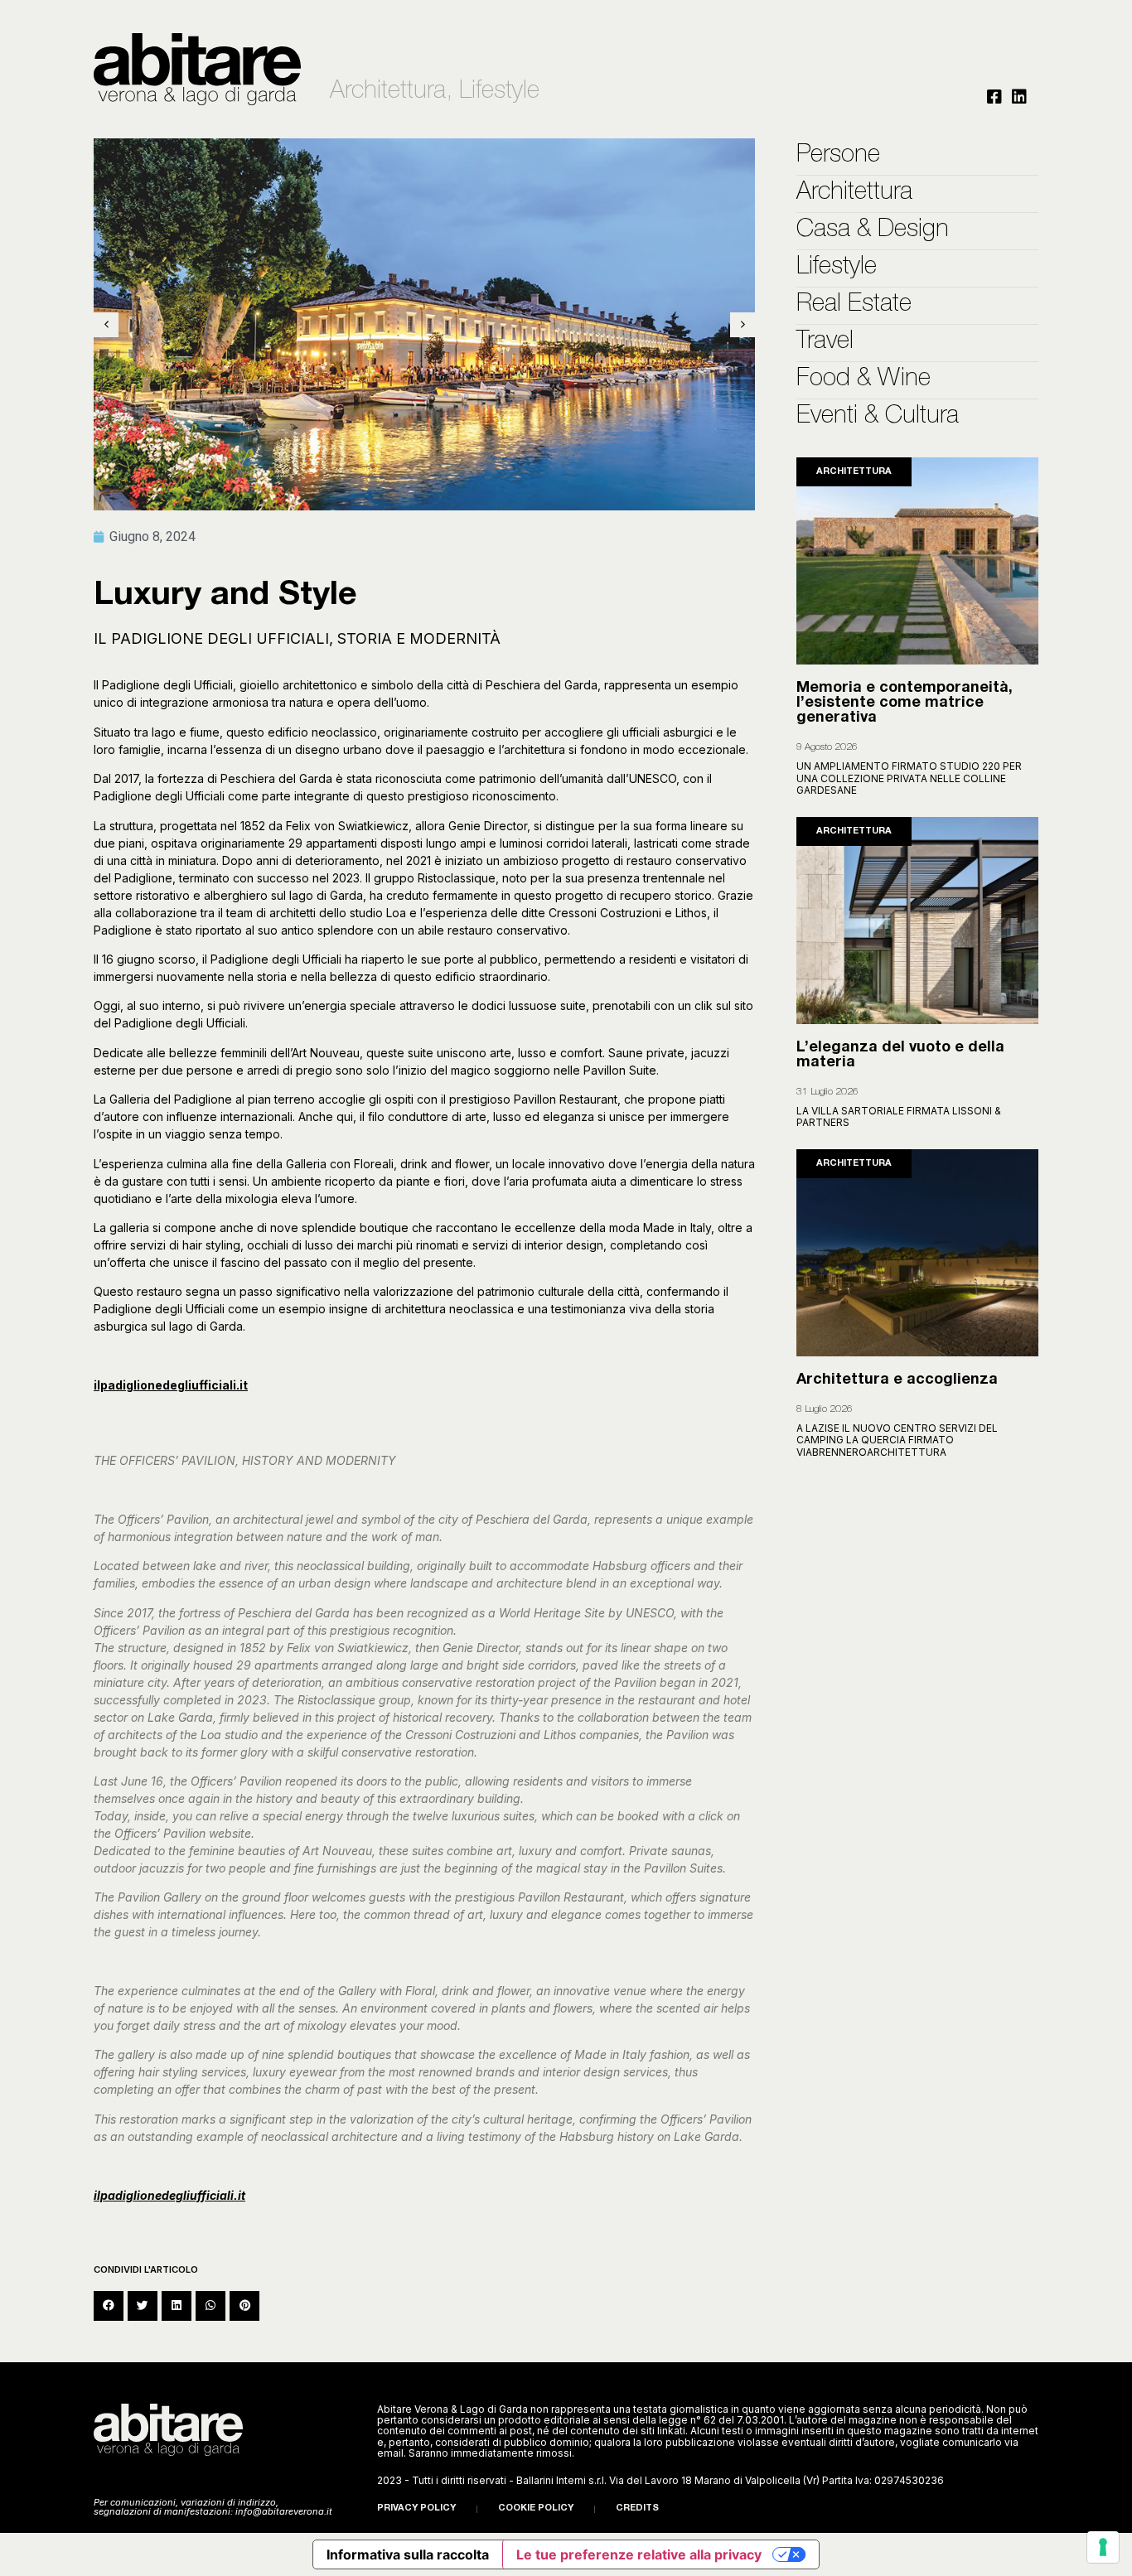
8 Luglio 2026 (825, 1409)
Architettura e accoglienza (897, 1380)
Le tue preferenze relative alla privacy (639, 2554)
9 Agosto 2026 (827, 747)
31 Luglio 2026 (827, 1092)
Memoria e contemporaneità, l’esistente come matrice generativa (905, 703)
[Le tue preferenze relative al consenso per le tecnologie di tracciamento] (1103, 2547)
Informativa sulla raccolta (408, 2554)
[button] (109, 2306)
